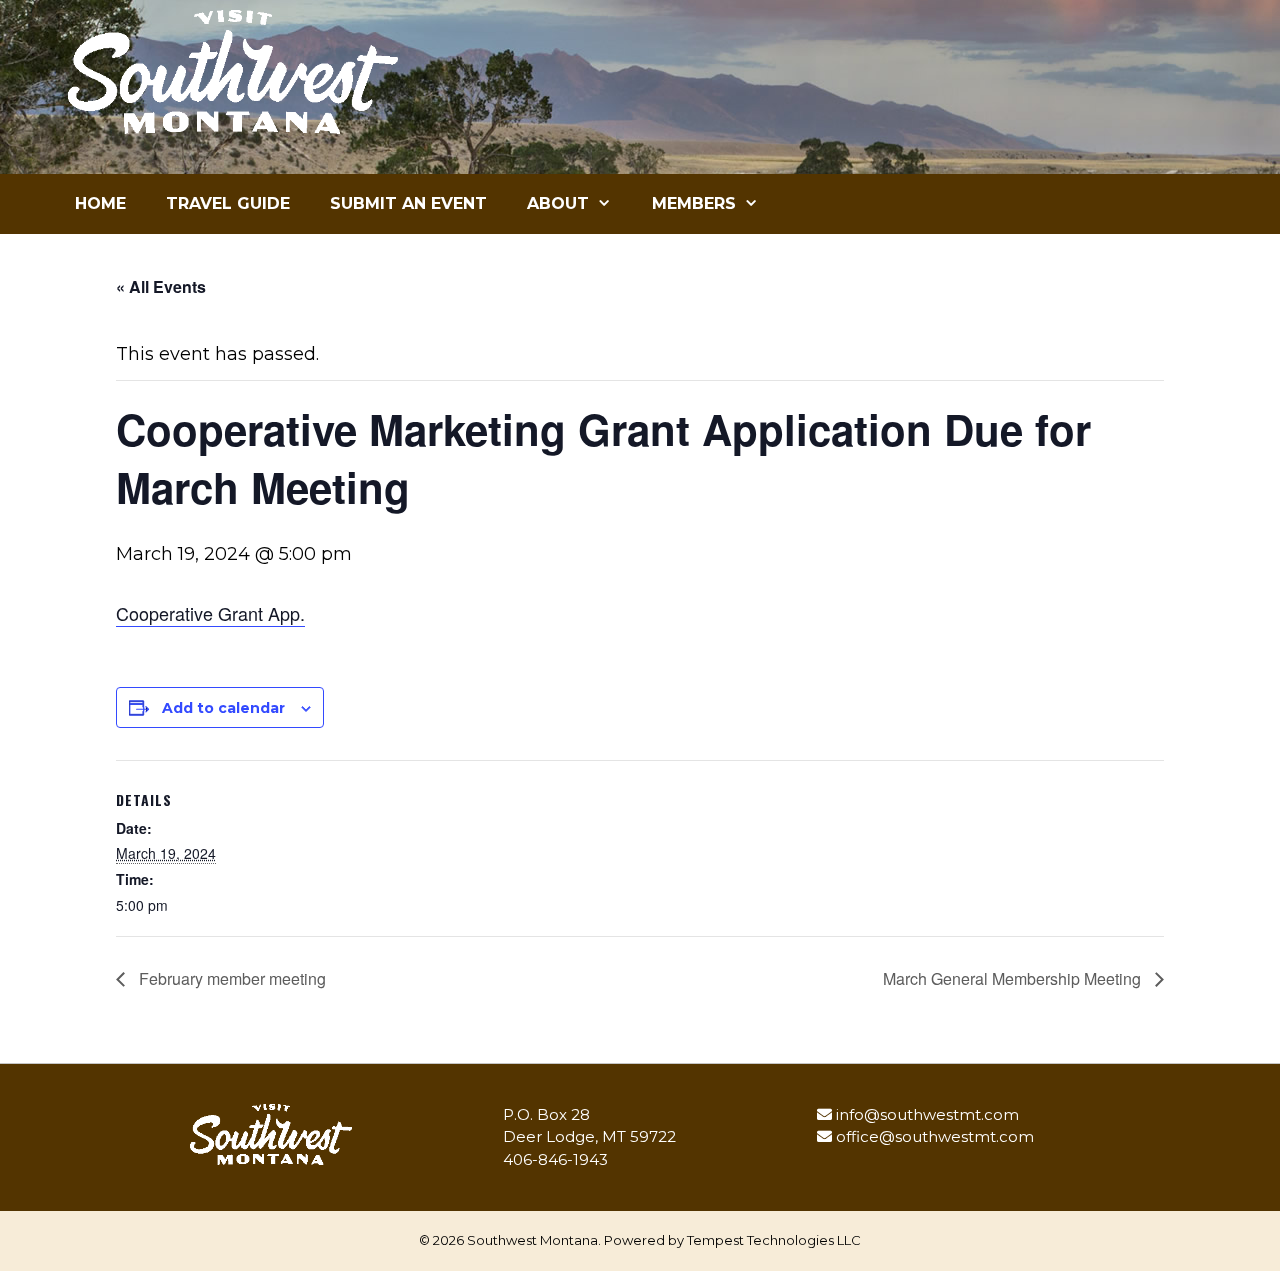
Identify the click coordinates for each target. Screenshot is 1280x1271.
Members (694, 203)
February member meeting (230, 978)
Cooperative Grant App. (210, 613)
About (558, 203)
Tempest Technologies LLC (774, 1240)
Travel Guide (228, 203)
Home (100, 203)
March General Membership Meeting (1014, 978)
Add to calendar (223, 708)
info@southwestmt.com (927, 1114)
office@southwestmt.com (935, 1136)
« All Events (161, 286)
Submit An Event (408, 203)
